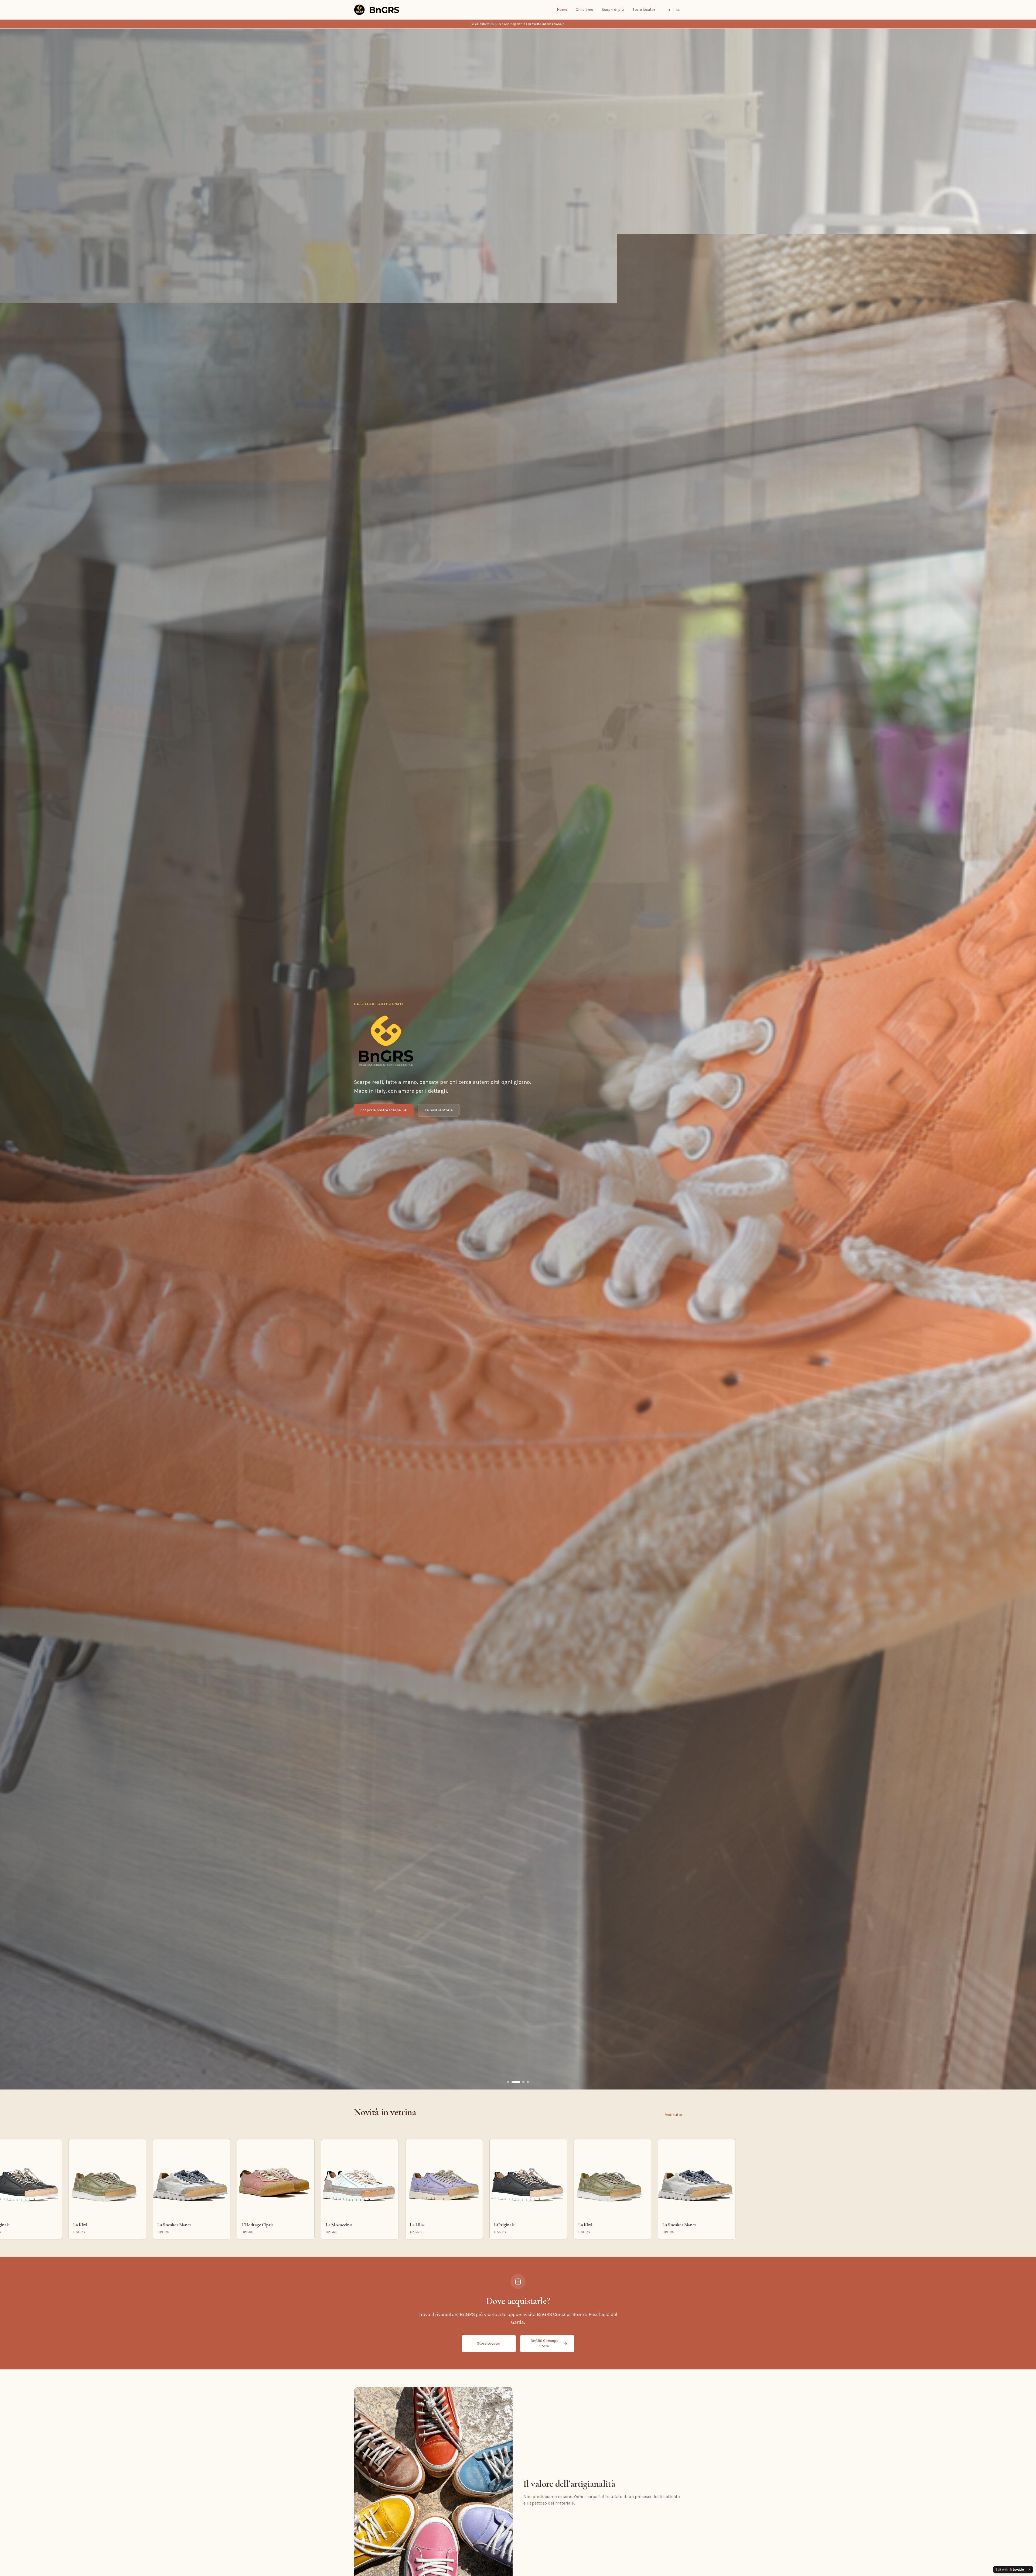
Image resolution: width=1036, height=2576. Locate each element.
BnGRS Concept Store (544, 2343)
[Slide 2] (513, 2082)
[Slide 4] (528, 2082)
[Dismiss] (1030, 2570)
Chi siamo (585, 10)
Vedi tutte (674, 2115)
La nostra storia (439, 1110)
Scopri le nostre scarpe (381, 1110)
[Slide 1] (508, 2082)
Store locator (644, 10)
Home (562, 10)
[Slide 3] (520, 2082)
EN (678, 10)
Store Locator (489, 2343)
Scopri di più (613, 10)
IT (669, 10)
